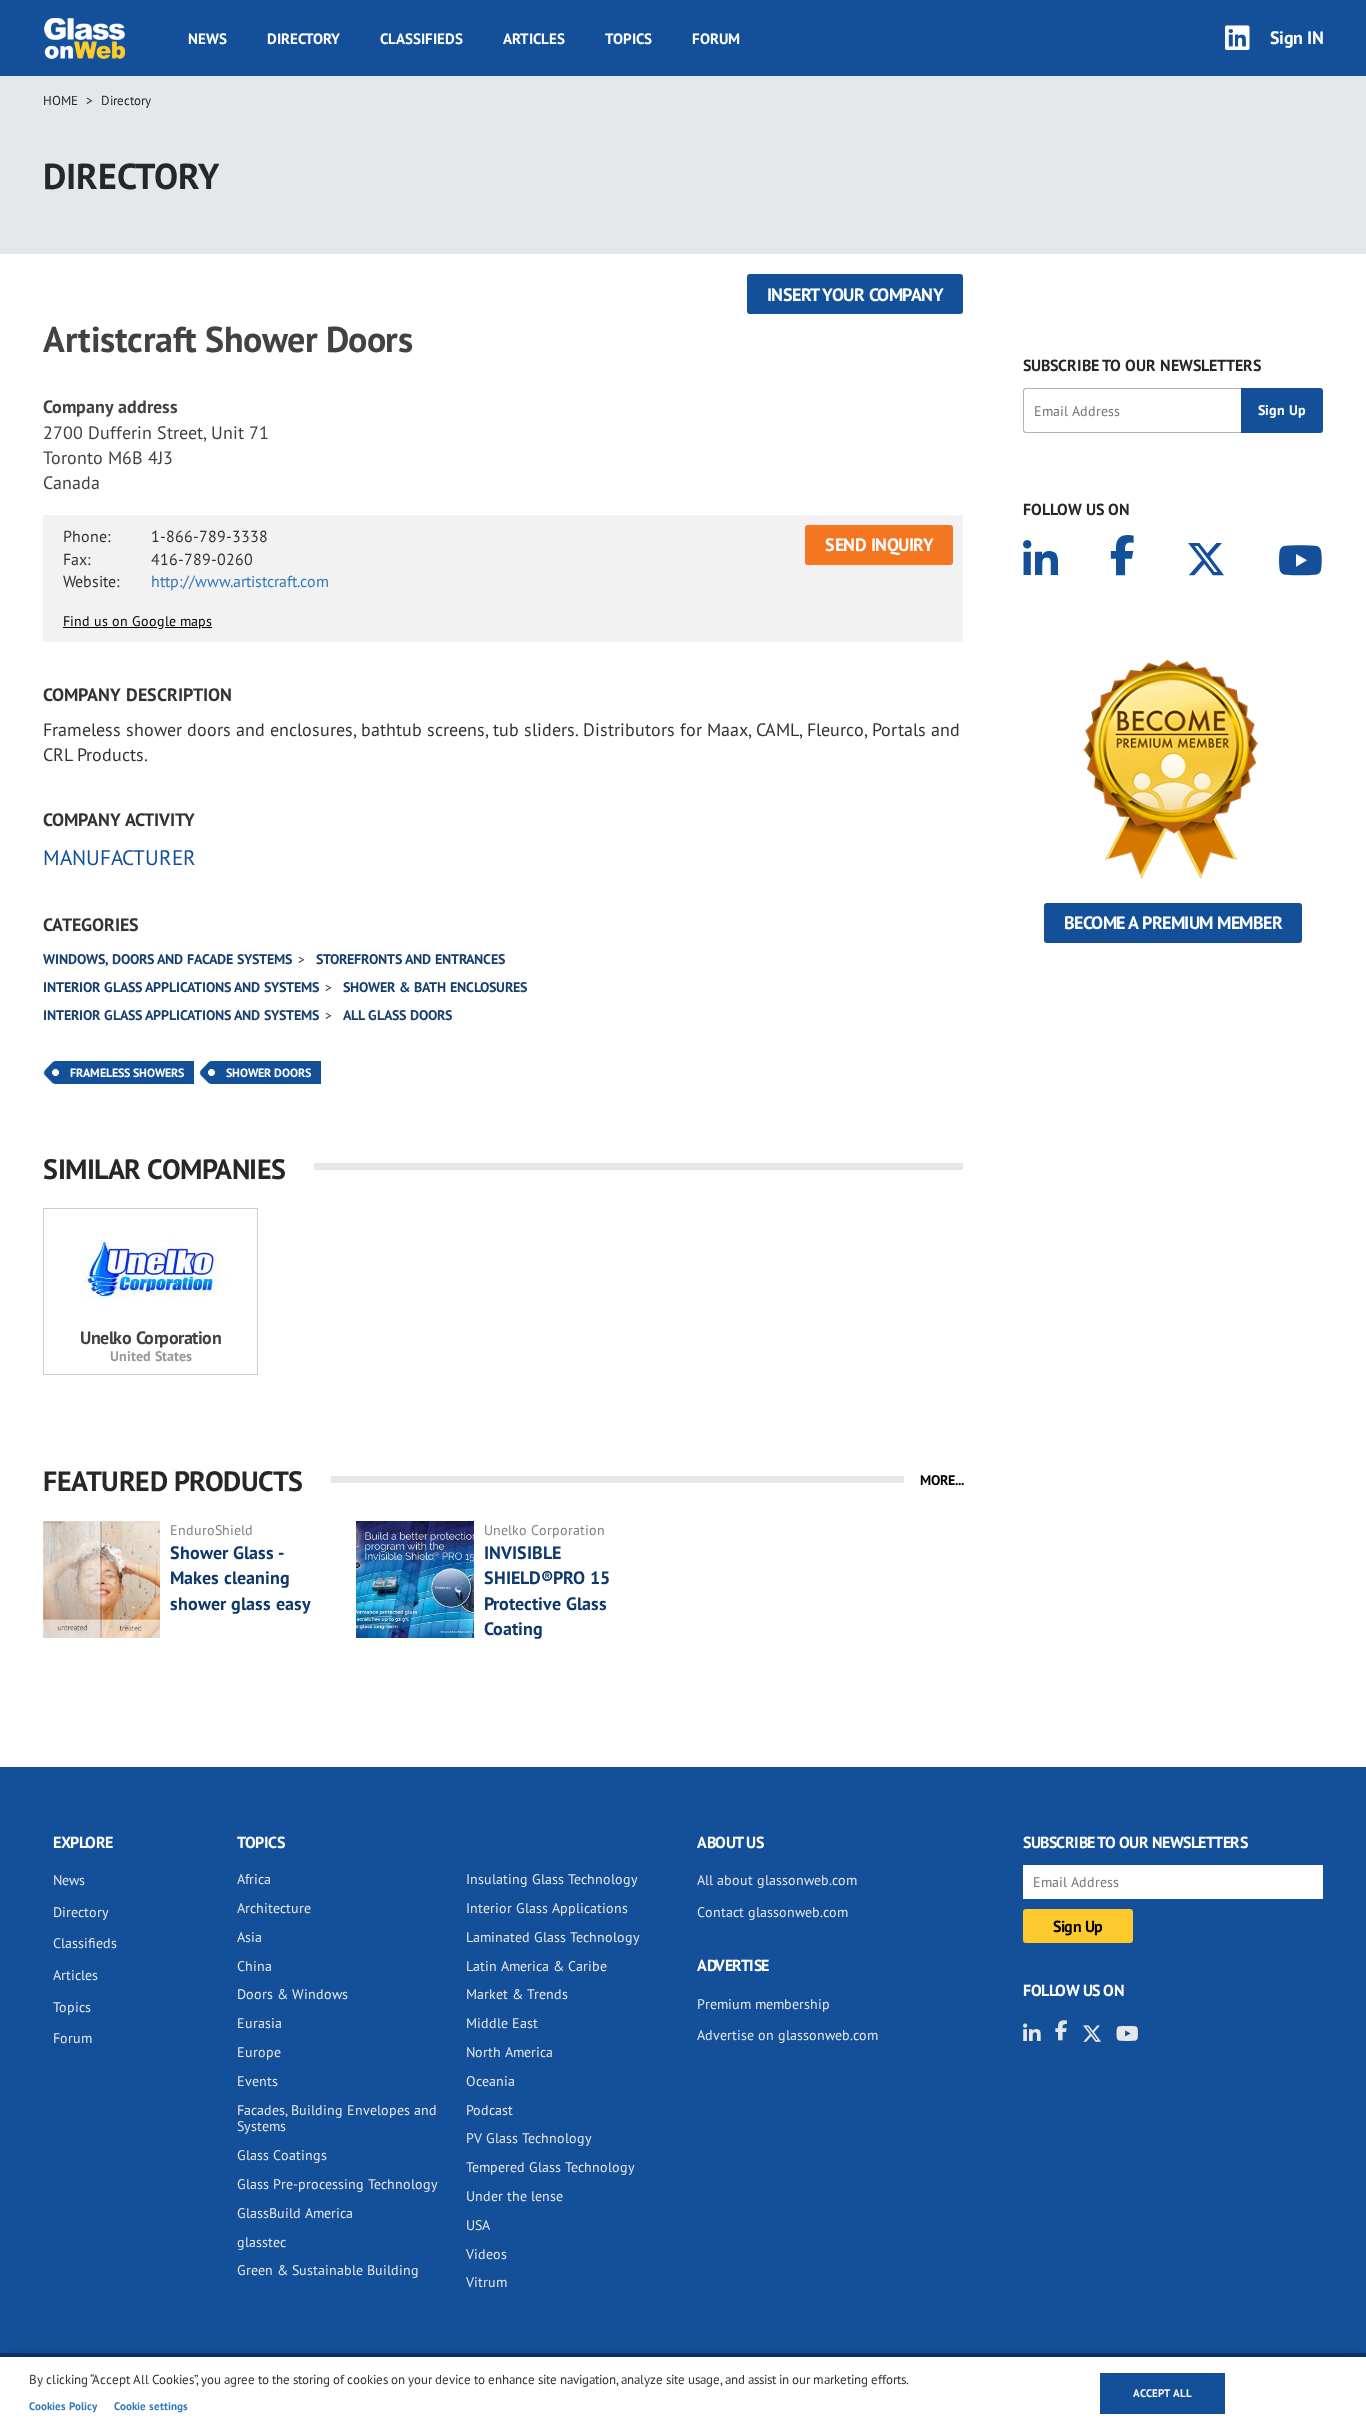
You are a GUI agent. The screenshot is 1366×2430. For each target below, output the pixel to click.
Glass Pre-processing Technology (337, 2184)
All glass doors (397, 1015)
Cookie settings (151, 2406)
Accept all (1162, 2393)
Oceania (490, 2081)
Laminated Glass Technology (553, 1937)
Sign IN (1297, 37)
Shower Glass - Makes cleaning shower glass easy (240, 1577)
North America (509, 2052)
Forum (716, 38)
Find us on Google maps (137, 621)
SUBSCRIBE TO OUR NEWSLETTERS (1142, 365)
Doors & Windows (292, 1994)
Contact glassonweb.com (772, 1912)
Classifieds (421, 38)
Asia (249, 1937)
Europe (259, 2052)
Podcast (489, 2110)
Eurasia (259, 2023)
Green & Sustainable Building (328, 2270)
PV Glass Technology (529, 2138)
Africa (254, 1879)
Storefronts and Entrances (410, 959)
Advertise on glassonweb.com (787, 2035)
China (254, 1966)
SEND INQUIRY (879, 544)
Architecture (274, 1908)
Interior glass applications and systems (181, 987)
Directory (303, 38)
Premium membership (763, 2004)
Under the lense (514, 2196)
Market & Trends (517, 1994)
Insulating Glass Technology (552, 1879)
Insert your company (855, 294)
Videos (486, 2254)
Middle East (502, 2023)
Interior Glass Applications (547, 1908)
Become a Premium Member (1173, 922)
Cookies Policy (63, 2406)
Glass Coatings (282, 2155)
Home (60, 100)
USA (478, 2225)
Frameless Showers (127, 1072)
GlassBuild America (295, 2213)
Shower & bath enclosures (435, 987)
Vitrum (486, 2282)
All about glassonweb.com (777, 1880)
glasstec (261, 2242)
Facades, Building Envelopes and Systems (337, 2118)
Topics (628, 38)
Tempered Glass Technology (550, 2167)
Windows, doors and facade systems (167, 959)
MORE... (942, 1480)
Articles (534, 38)
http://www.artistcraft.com (240, 581)
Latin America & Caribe (536, 1966)
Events (257, 2081)
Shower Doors (268, 1072)
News (207, 38)
